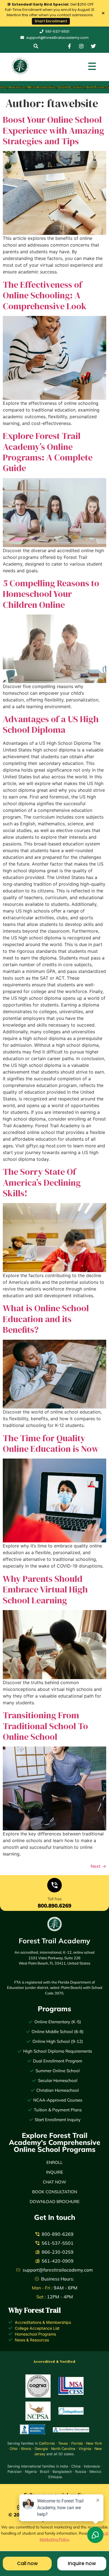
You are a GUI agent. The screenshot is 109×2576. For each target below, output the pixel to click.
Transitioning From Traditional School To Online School (45, 1726)
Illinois (26, 2449)
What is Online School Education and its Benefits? (46, 1319)
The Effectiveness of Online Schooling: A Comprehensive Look (45, 295)
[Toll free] (54, 1886)
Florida (77, 2443)
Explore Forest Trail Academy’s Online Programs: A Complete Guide (48, 452)
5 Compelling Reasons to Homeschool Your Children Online (51, 594)
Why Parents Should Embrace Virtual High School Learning (45, 1590)
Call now (27, 2563)
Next (98, 1866)
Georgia (41, 2449)
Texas (63, 2443)
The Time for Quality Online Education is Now (51, 1443)
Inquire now (82, 2563)
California (47, 2443)
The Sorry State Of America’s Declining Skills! (42, 1182)
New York (94, 2443)
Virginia (85, 2449)
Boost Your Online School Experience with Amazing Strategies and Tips (54, 130)
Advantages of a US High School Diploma (51, 724)
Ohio (14, 2449)
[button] (36, 46)
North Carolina (63, 2449)
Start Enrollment (51, 21)
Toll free (55, 1899)
